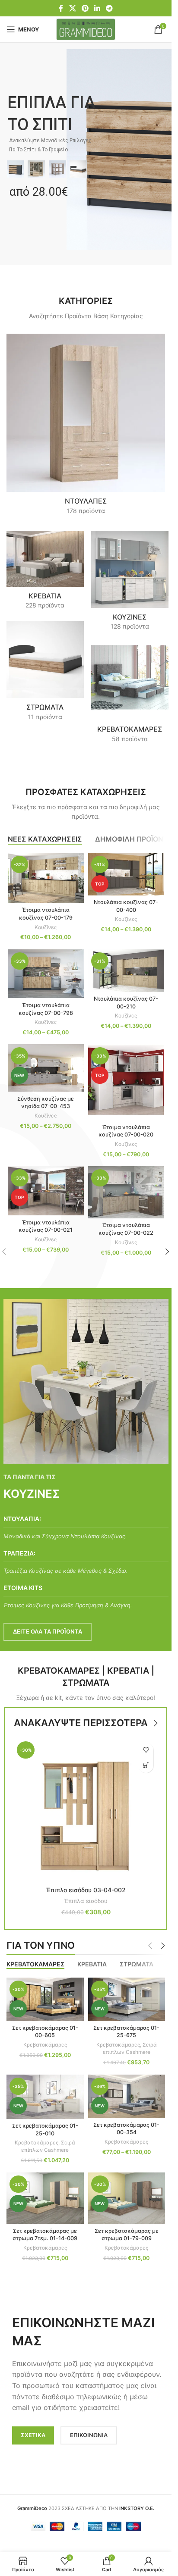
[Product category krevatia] (45, 573)
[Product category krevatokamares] (130, 696)
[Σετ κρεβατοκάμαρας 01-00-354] (127, 2096)
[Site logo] (86, 29)
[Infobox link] (86, 1527)
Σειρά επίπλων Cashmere (130, 2048)
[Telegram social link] (110, 8)
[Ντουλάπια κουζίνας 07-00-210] (126, 971)
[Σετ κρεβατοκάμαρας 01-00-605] (45, 1999)
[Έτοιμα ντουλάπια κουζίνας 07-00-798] (46, 974)
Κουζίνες (46, 927)
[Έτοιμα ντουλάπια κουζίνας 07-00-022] (126, 1192)
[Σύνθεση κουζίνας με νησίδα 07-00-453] (46, 1068)
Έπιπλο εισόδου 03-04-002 (86, 1890)
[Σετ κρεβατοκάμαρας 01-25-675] (127, 1999)
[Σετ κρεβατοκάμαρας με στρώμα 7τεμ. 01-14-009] (45, 2198)
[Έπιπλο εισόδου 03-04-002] (86, 1810)
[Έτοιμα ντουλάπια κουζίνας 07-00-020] (126, 1082)
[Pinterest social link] (85, 8)
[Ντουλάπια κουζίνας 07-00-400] (126, 874)
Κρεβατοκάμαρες (45, 2045)
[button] (146, 1765)
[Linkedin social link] (97, 8)
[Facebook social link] (61, 8)
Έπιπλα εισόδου (86, 1901)
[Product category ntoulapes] (86, 427)
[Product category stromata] (45, 674)
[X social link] (72, 8)
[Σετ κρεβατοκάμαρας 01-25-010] (45, 2097)
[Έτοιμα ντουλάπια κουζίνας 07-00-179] (46, 878)
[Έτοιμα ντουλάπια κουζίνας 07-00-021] (46, 1191)
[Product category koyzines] (130, 583)
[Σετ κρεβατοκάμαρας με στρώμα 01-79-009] (127, 2198)
